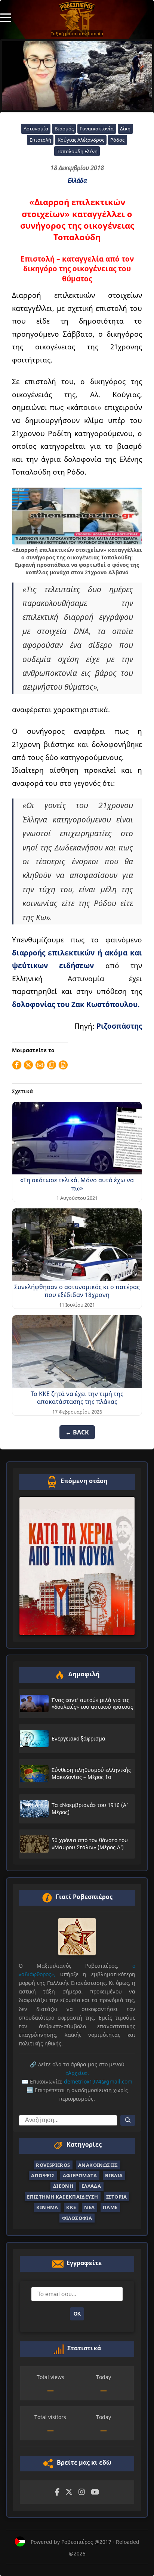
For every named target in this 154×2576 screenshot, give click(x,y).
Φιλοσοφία (77, 2218)
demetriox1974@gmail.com (98, 2081)
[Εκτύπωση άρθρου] (63, 1065)
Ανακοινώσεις (98, 2165)
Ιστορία (117, 2197)
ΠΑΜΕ (110, 2207)
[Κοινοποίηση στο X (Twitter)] (28, 1065)
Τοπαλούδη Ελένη (77, 151)
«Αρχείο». (77, 2073)
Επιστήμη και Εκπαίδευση (62, 2197)
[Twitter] (69, 2492)
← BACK (77, 1432)
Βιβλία (114, 2175)
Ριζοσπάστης (119, 1026)
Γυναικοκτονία (97, 129)
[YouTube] (95, 2492)
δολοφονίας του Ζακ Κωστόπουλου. (76, 1004)
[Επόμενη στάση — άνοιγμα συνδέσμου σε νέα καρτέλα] (77, 1566)
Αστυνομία (36, 129)
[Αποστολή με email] (40, 1065)
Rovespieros (53, 2165)
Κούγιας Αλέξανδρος (81, 140)
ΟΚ (77, 2314)
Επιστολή (40, 140)
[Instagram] (82, 2492)
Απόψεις (43, 2175)
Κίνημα (47, 2207)
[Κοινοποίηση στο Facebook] (17, 1065)
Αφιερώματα (80, 2175)
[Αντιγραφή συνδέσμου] (52, 1065)
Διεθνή (63, 2186)
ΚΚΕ (71, 2207)
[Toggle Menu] (6, 17)
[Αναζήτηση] (128, 2120)
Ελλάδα (77, 180)
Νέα (89, 2207)
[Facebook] (57, 2492)
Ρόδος (117, 140)
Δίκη (125, 129)
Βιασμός (64, 129)
